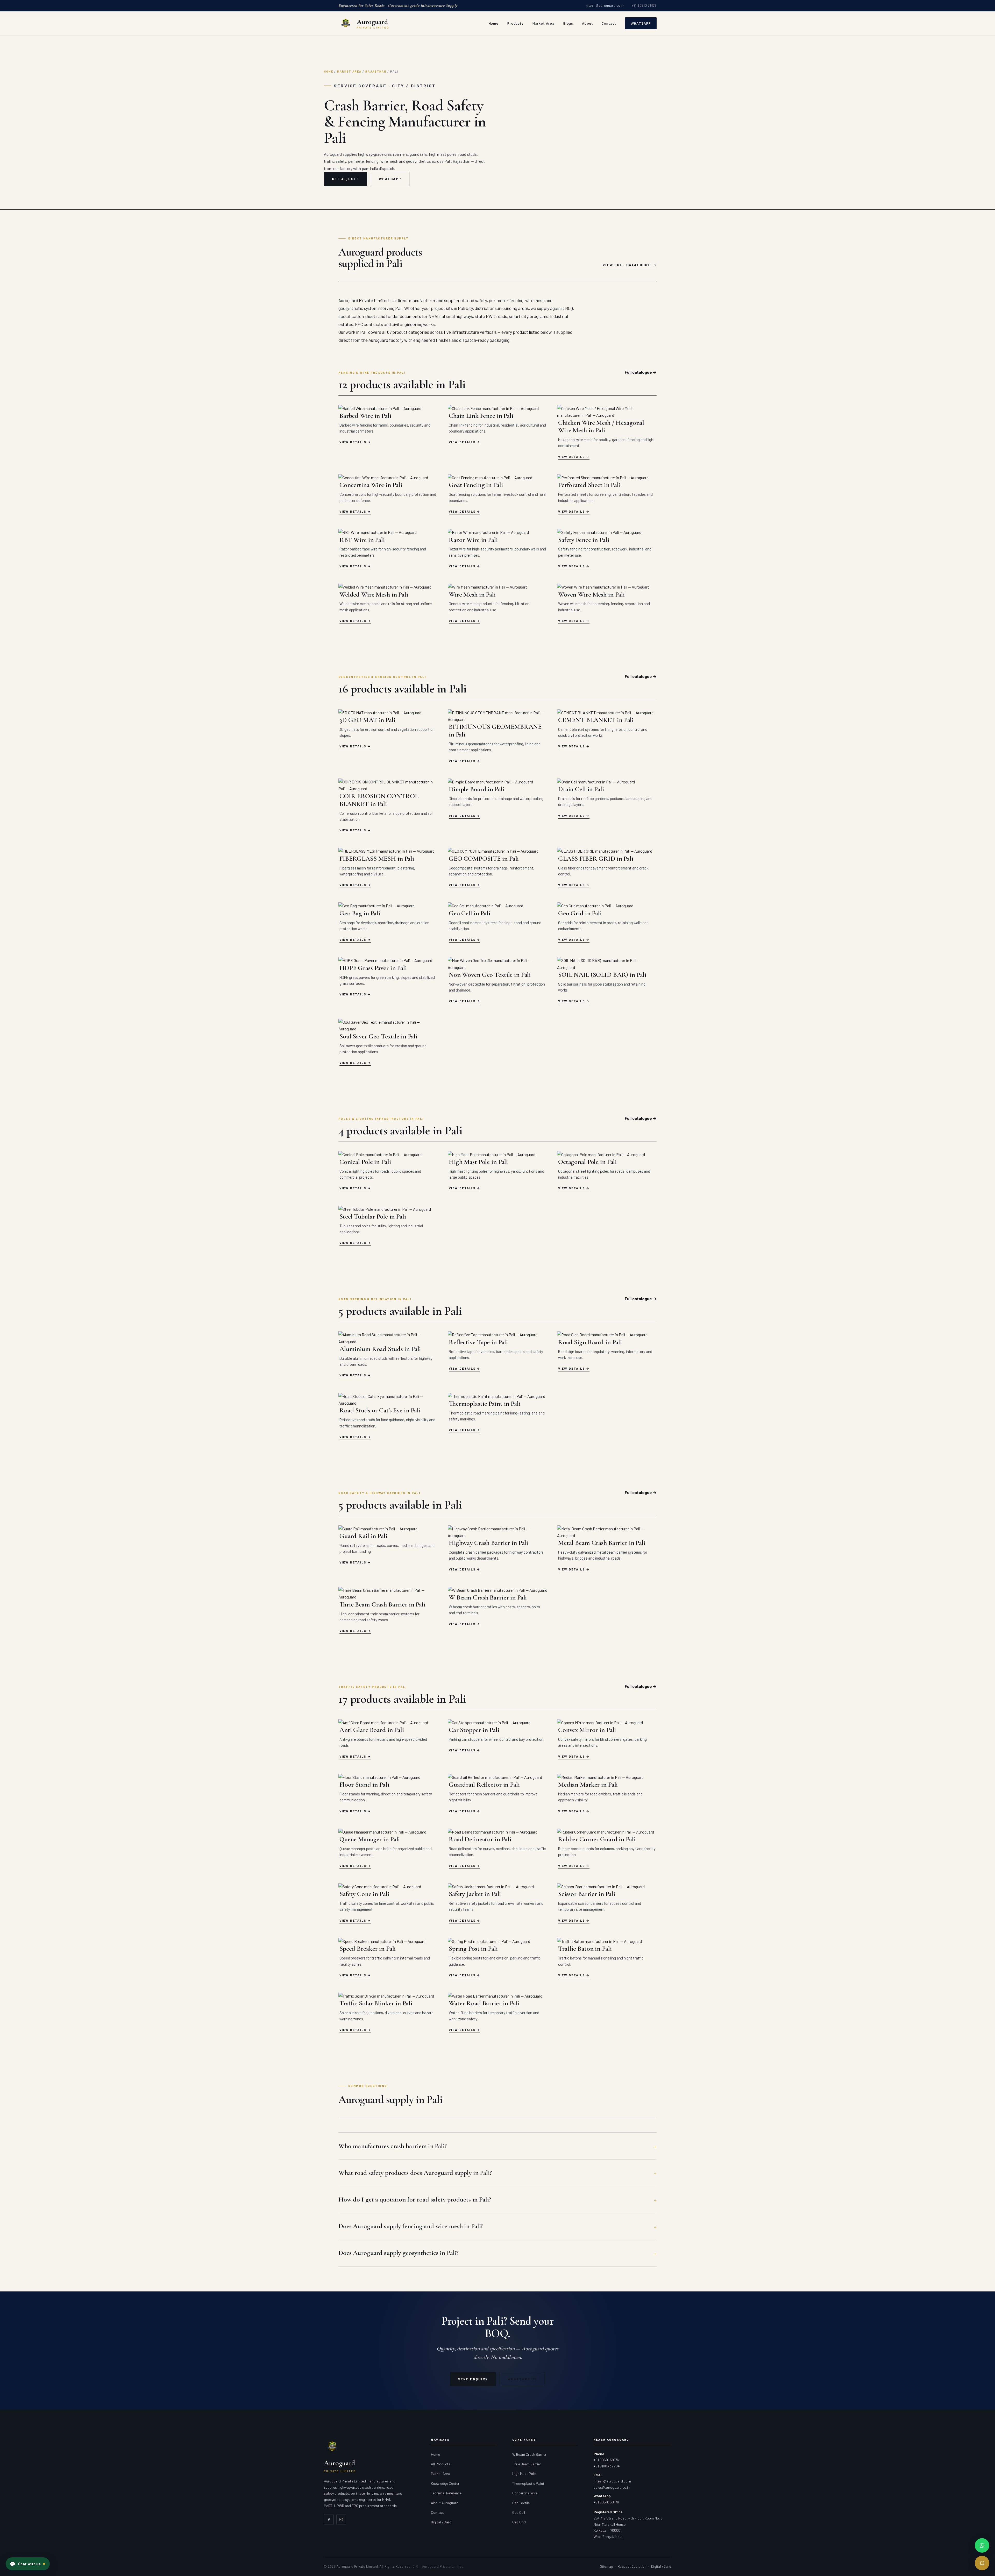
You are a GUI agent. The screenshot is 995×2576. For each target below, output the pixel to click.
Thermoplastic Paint (528, 2483)
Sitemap (607, 2566)
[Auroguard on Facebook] (329, 2520)
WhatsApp (641, 23)
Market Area (543, 23)
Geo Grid (519, 2522)
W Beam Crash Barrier (529, 2454)
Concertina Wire (525, 2493)
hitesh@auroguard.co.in (605, 5)
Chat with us (25, 2564)
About (587, 23)
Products (516, 23)
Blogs (568, 23)
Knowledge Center (445, 2483)
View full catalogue (627, 265)
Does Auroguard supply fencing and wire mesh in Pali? (411, 2226)
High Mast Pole (524, 2474)
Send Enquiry (473, 2379)
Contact (609, 23)
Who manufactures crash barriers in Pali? (393, 2146)
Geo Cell (519, 2512)
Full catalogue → (641, 372)
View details (353, 442)
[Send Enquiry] (982, 2563)
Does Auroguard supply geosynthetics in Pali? (398, 2253)
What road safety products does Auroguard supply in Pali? (415, 2173)
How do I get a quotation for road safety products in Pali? (415, 2199)
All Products (441, 2464)
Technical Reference (446, 2493)
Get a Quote (346, 179)
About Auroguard (445, 2503)
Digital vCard (441, 2522)
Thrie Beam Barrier (527, 2464)
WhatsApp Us (522, 2379)
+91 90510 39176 (644, 5)
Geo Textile (521, 2503)
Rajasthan (376, 71)
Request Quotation (632, 2566)
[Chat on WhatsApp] (982, 2545)
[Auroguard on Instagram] (341, 2520)
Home (494, 23)
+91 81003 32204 (607, 2466)
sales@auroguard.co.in (612, 2487)
